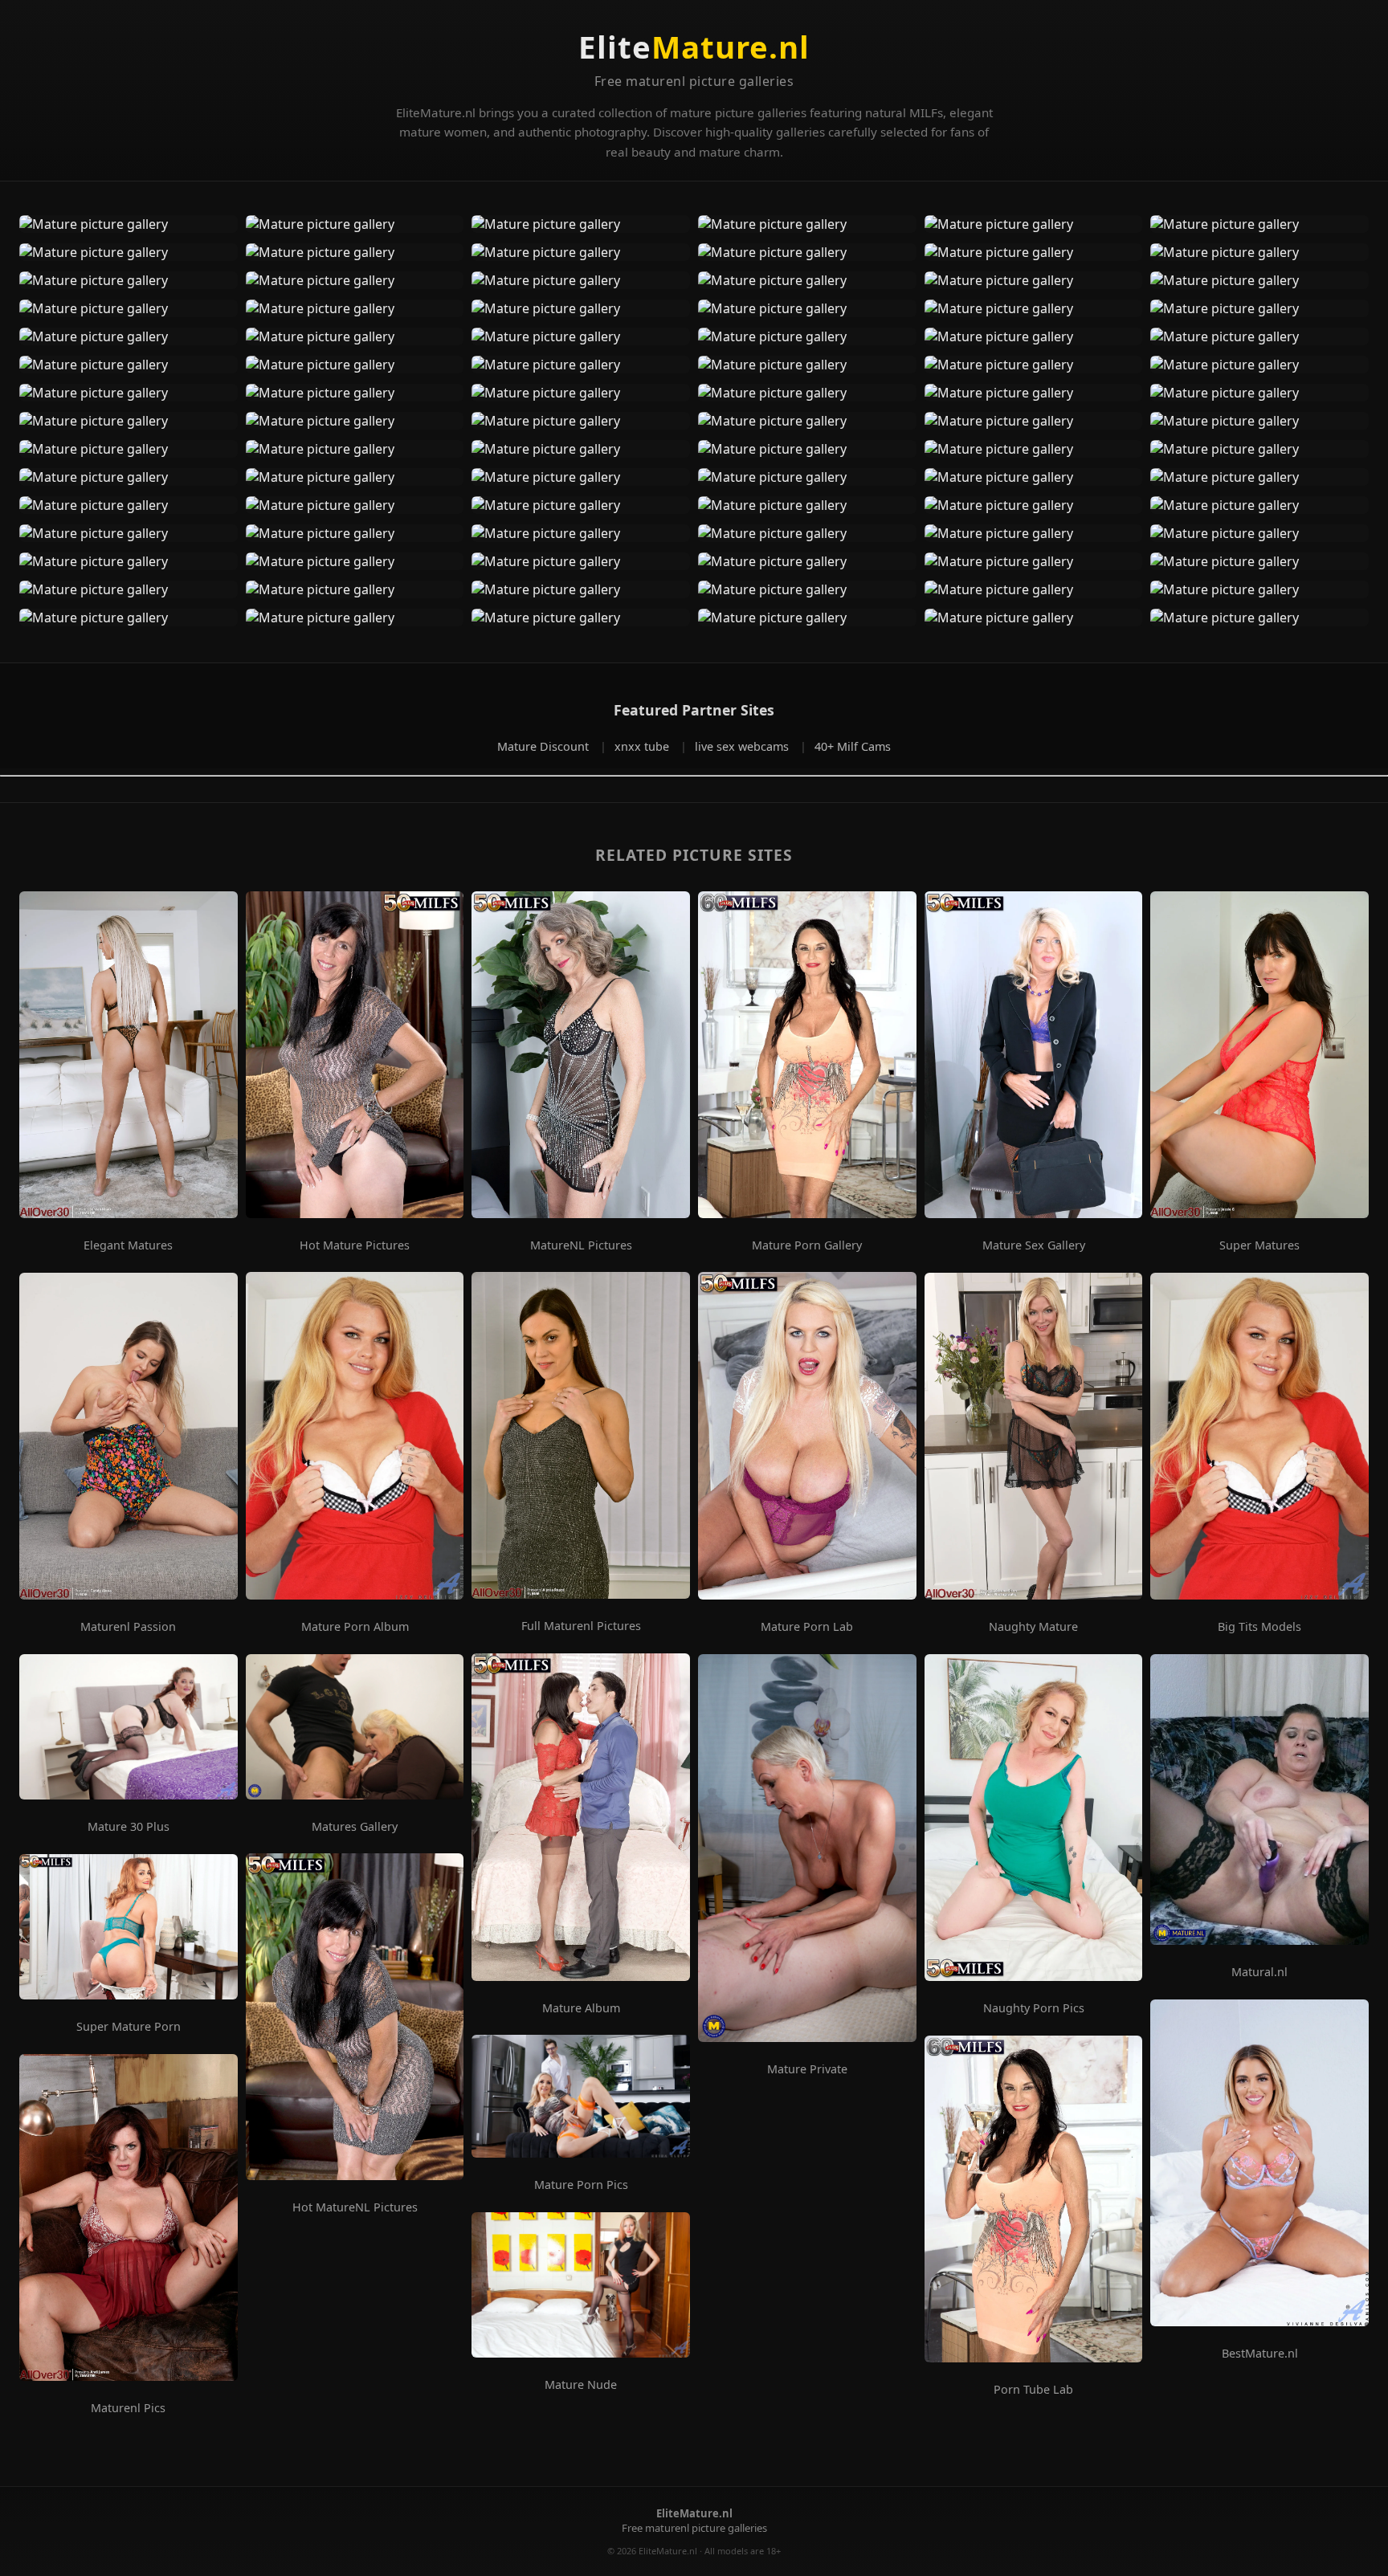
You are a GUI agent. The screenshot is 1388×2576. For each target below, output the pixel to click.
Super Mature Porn (129, 2027)
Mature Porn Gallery (807, 1245)
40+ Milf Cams (853, 746)
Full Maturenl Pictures (581, 1626)
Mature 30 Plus (129, 1827)
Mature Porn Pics (581, 2185)
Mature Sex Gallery (1034, 1245)
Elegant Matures (128, 1245)
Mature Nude (581, 2385)
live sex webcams (743, 746)
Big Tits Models (1259, 1627)
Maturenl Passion (128, 1627)
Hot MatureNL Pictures (355, 2207)
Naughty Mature (1033, 1627)
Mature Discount (545, 746)
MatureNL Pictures (581, 1245)
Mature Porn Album (355, 1627)
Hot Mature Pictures (355, 1245)
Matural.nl (1259, 1972)
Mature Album (581, 2008)
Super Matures (1259, 1245)
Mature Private (807, 2069)
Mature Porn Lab (807, 1627)
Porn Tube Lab (1033, 2390)
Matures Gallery (355, 1827)
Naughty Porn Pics (1034, 2008)
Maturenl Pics (128, 2408)
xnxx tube (643, 746)
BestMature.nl (1260, 2354)
